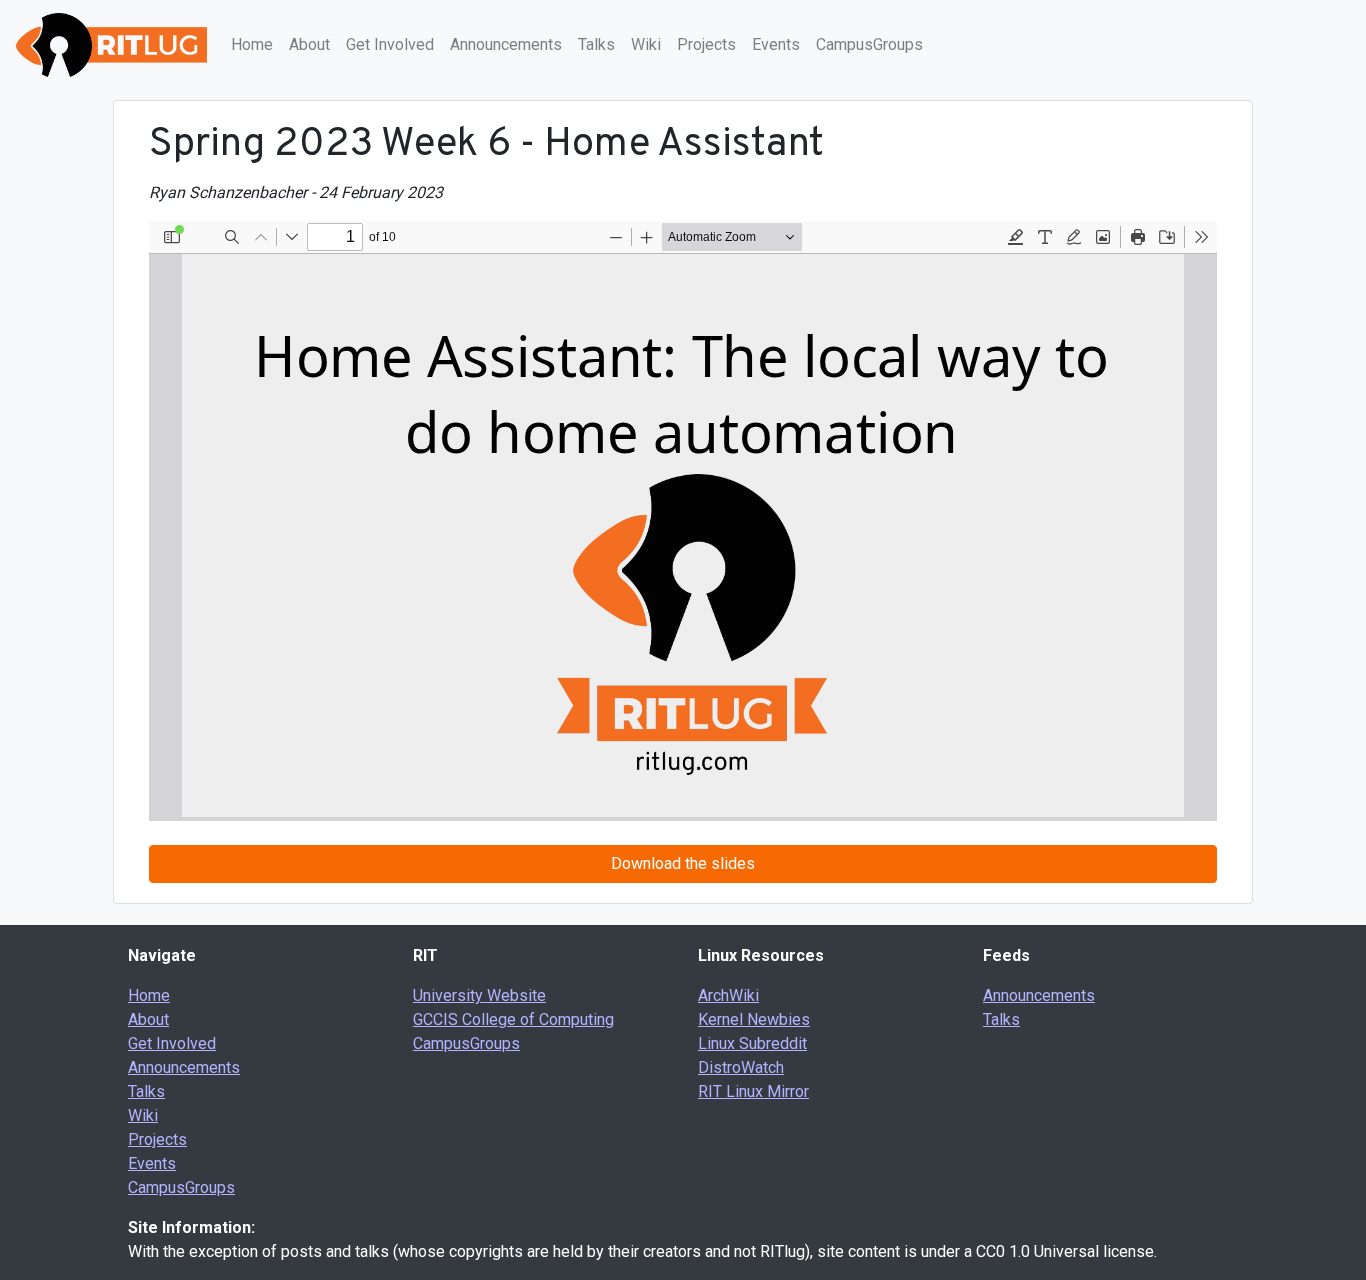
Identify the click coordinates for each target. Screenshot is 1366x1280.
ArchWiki (728, 995)
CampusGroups (869, 44)
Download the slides (683, 863)
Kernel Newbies (754, 1019)
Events (776, 44)
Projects (706, 44)
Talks (596, 44)
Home (252, 44)
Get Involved (390, 44)
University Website (479, 995)
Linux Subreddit (752, 1043)
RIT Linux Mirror (753, 1091)
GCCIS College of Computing (513, 1019)
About (309, 44)
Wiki (646, 44)
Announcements (506, 44)
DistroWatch (741, 1067)
